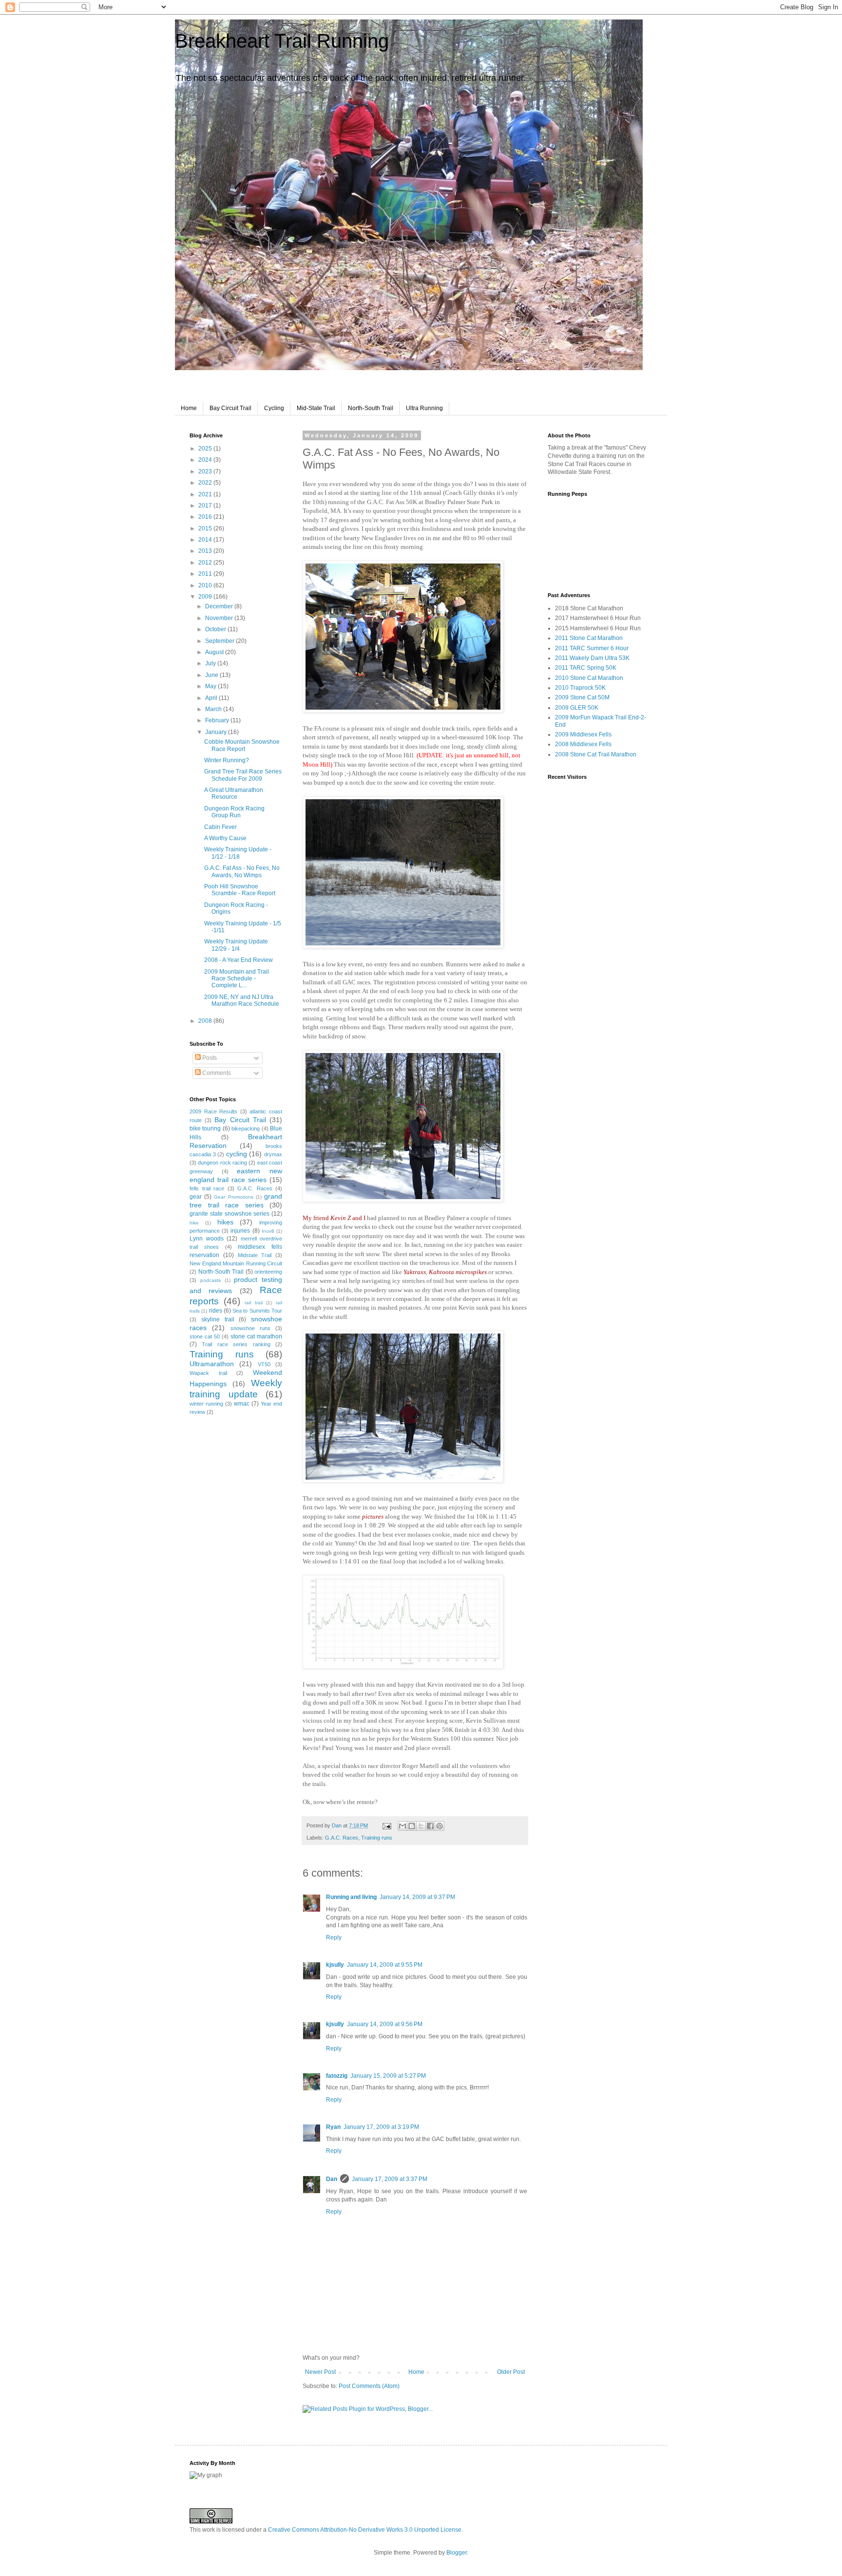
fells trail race (207, 1188)
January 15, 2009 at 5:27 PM (388, 2076)
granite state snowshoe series (230, 1214)
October (216, 629)
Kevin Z (341, 1218)
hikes (225, 1222)
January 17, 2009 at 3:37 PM (390, 2179)
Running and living (351, 1897)
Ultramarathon (212, 1364)
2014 (206, 540)
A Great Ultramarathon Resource (234, 793)
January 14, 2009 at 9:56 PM (385, 2024)
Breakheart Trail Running (282, 41)
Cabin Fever (220, 827)
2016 (206, 517)
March (214, 709)
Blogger (457, 2553)
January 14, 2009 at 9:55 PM (385, 1965)
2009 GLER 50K (577, 708)
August (215, 652)
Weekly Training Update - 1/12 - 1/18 (238, 853)
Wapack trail (208, 1373)
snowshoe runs (250, 1328)
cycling (237, 1154)
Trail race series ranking (236, 1344)
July (211, 663)
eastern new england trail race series (236, 1175)
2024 (206, 460)
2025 (206, 449)
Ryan (333, 2127)
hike (194, 1223)
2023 (206, 471)
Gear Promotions (233, 1197)
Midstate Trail (255, 1255)
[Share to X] (421, 1826)
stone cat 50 (205, 1336)
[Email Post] (386, 1825)
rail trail (254, 1303)
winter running (206, 1404)
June (212, 675)
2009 (206, 597)
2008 (206, 1021)
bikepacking (246, 1128)
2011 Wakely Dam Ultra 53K (592, 658)
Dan (337, 1825)
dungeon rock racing (222, 1163)
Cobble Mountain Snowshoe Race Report (242, 745)
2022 (206, 483)
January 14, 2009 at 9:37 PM (417, 1897)
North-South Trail (371, 408)
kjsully (335, 1965)
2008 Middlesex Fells (583, 744)
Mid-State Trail (316, 408)
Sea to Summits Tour (257, 1311)
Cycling (274, 408)
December (220, 606)
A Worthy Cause (225, 838)
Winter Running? (227, 760)
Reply (334, 1937)
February (218, 720)
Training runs (377, 1838)
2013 (206, 551)
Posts (209, 1058)
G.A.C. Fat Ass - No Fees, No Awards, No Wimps (242, 871)
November (220, 618)
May (211, 686)
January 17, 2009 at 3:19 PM (381, 2127)
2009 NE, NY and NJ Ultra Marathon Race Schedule (242, 1000)
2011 (206, 574)
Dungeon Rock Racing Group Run (234, 812)
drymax (273, 1154)
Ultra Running (424, 408)
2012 (206, 563)
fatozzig (337, 2076)
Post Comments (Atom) (369, 2386)
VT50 (264, 1364)
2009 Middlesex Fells (583, 734)
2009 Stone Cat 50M (582, 697)
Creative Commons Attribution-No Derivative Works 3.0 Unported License (365, 2530)
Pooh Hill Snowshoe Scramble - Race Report (240, 890)
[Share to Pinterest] (440, 1826)
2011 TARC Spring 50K (586, 668)
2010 (206, 585)
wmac (242, 1404)
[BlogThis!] (412, 1826)
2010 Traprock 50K (580, 688)
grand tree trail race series (236, 1201)
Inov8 (268, 1231)
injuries (240, 1231)
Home (189, 408)
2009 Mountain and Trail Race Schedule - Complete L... (237, 979)
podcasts (210, 1280)
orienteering (268, 1272)
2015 (206, 528)
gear (196, 1197)
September (220, 641)
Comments (216, 1073)
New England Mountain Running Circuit (236, 1263)
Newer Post (320, 2372)
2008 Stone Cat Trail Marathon (596, 754)
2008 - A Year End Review (239, 960)
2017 (206, 506)
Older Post (511, 2372)
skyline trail (218, 1319)
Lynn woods (207, 1239)
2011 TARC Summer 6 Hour (592, 648)
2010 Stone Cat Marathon (589, 678)
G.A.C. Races (342, 1838)
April (212, 698)
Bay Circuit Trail (230, 408)
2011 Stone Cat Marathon (589, 638)
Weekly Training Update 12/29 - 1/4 (236, 945)
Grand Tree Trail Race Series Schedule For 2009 (243, 775)
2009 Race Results (213, 1111)
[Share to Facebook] (430, 1826)
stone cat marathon (256, 1336)
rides (216, 1311)
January (217, 732)
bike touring (205, 1128)
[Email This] (402, 1826)
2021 (206, 494)
